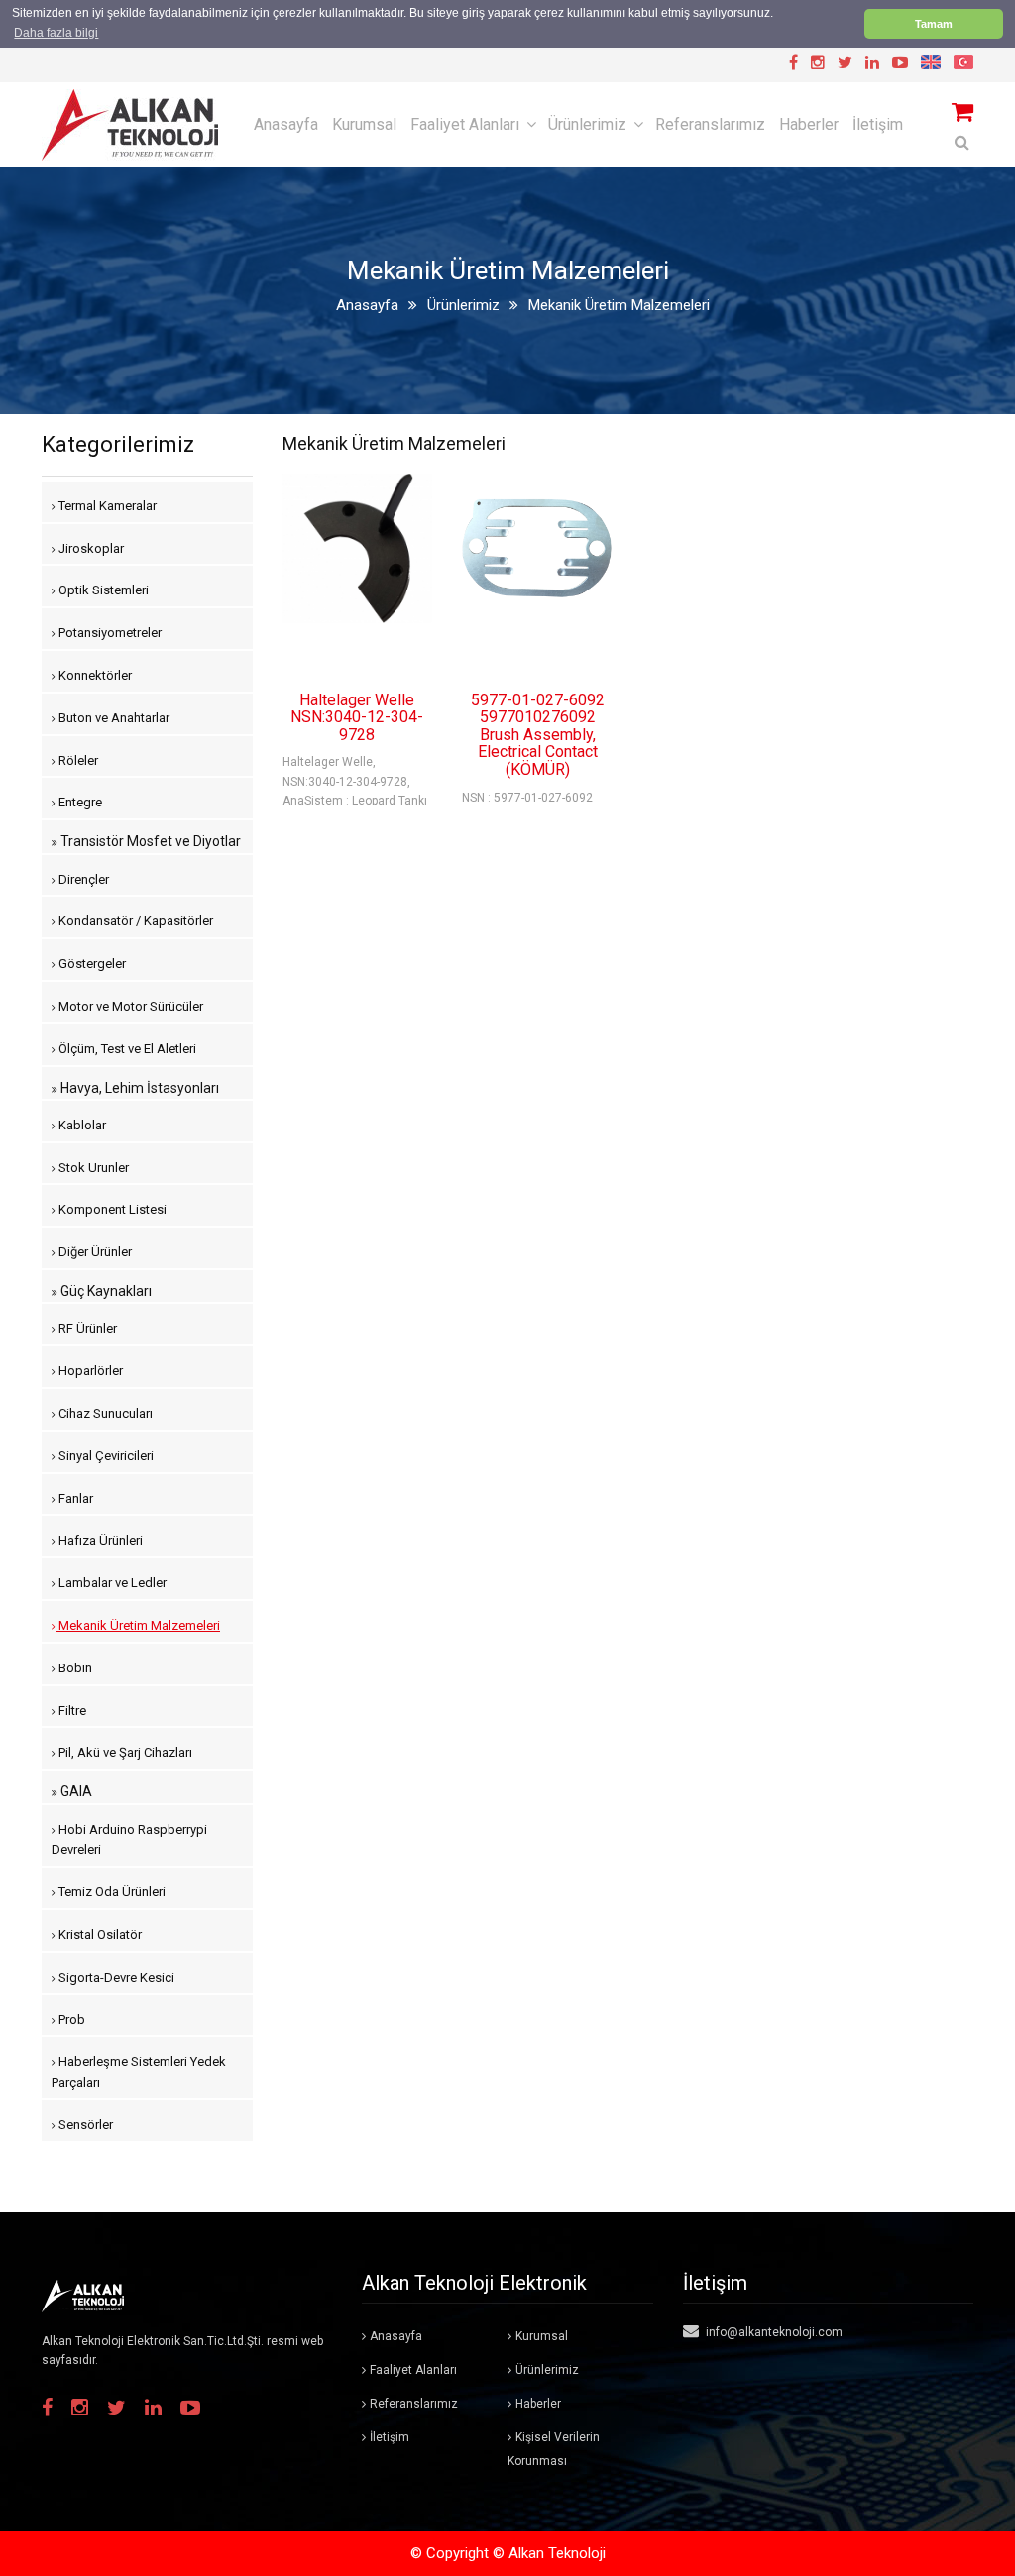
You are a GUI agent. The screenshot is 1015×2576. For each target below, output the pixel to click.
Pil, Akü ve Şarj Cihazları (124, 1752)
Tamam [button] (934, 24)
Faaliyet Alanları (465, 124)
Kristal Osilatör (99, 1934)
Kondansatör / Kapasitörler (134, 921)
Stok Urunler (92, 1168)
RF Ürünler (86, 1328)
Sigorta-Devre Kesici (115, 1977)
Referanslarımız (710, 124)
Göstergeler (91, 964)
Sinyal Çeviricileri (105, 1456)
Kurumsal (364, 124)
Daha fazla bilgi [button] (56, 33)
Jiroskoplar (90, 548)
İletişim (878, 124)
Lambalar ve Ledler (111, 1583)
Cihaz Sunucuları (104, 1413)
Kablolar (81, 1125)
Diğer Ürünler (94, 1252)
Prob (70, 2020)
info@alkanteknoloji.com (773, 2332)
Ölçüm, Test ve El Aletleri (126, 1049)
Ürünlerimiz (587, 124)
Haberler (809, 124)
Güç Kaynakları (105, 1291)
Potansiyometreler (109, 633)
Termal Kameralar (106, 506)
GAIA (75, 1791)
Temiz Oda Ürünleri (111, 1892)
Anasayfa (286, 124)
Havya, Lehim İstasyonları (138, 1088)
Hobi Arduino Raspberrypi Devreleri (129, 1840)
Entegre (79, 802)
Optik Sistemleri (102, 590)
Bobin (74, 1668)
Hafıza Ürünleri (99, 1540)
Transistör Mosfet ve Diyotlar (149, 841)
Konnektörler (94, 675)
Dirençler (82, 879)
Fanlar (74, 1499)
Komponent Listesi (111, 1209)
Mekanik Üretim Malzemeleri (138, 1625)
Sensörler (84, 2125)
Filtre (71, 1711)
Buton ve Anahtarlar (113, 718)
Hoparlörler (89, 1371)
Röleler (77, 760)
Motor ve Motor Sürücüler (129, 1006)
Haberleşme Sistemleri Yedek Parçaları (139, 2072)
